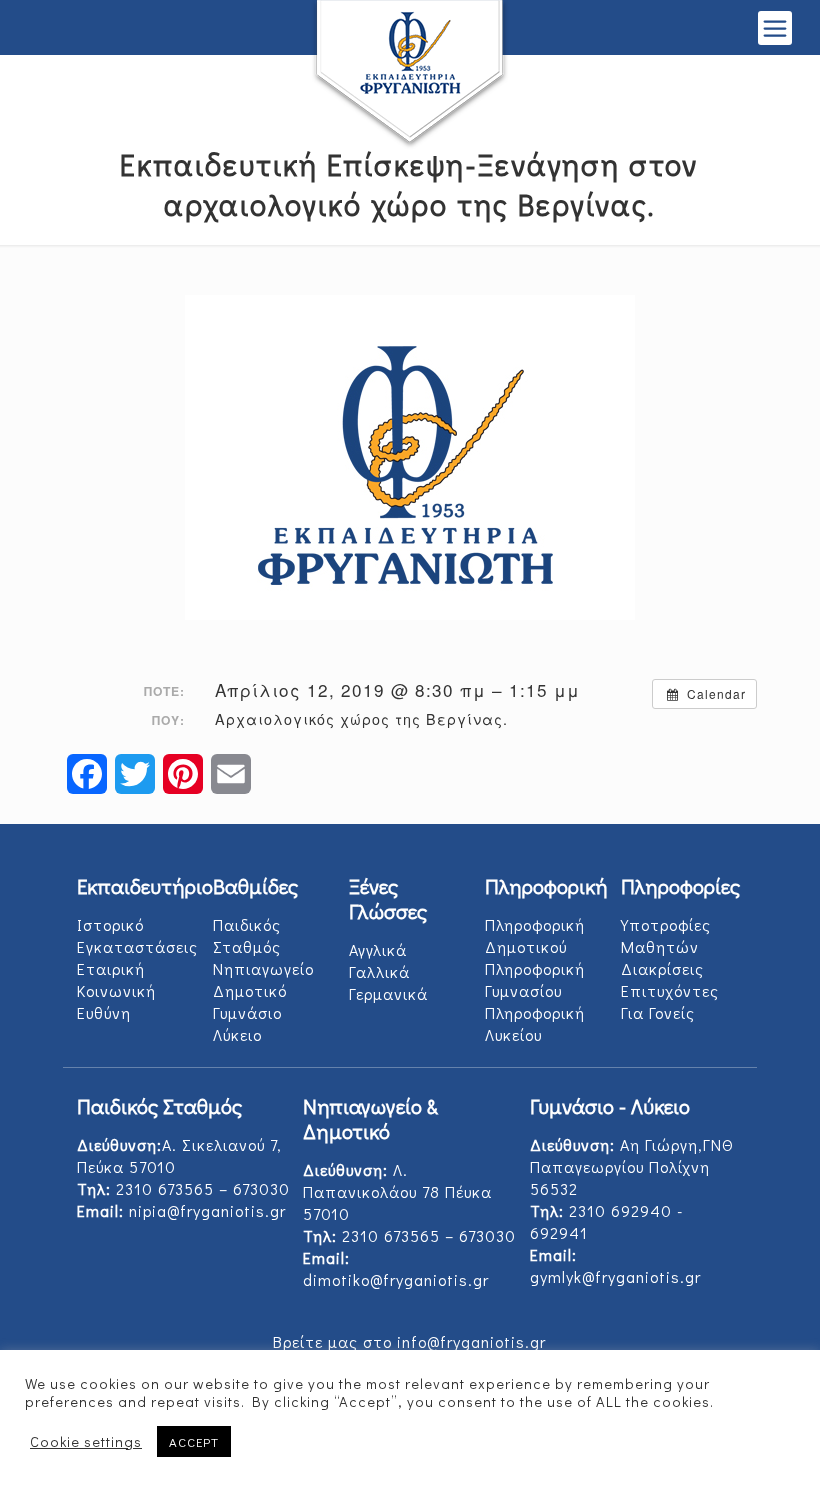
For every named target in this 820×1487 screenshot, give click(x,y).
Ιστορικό (110, 924)
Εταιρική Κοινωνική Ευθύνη (116, 990)
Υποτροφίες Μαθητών (666, 935)
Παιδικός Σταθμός (247, 935)
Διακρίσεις (662, 968)
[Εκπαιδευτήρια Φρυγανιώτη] (410, 75)
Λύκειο (237, 1034)
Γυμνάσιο (247, 1012)
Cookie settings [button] (86, 1442)
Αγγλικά (378, 949)
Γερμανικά (388, 993)
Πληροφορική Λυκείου (535, 1023)
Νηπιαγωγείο (263, 968)
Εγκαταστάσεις (137, 946)
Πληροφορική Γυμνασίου (535, 979)
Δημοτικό (250, 990)
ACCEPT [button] (194, 1441)
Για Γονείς (658, 1012)
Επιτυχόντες (670, 990)
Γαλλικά (379, 971)
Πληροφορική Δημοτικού (535, 935)
